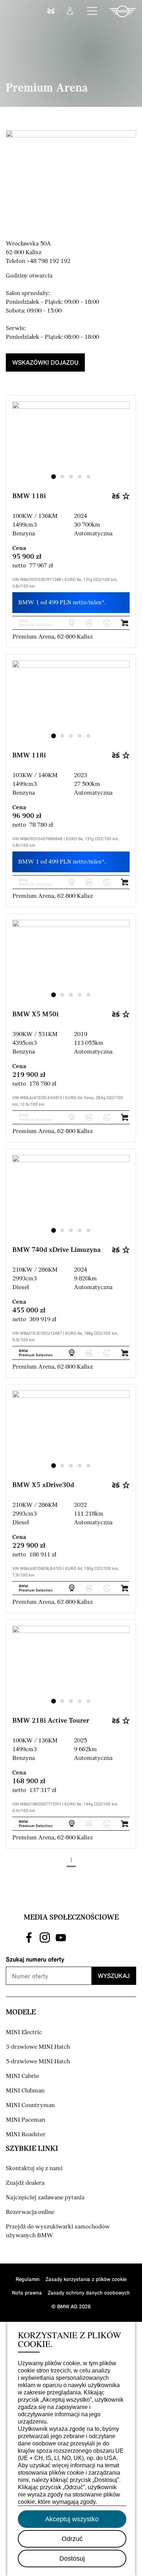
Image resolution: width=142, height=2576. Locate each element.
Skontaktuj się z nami (34, 2168)
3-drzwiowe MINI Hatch (38, 2047)
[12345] (71, 446)
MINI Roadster (26, 2135)
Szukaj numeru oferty (35, 1959)
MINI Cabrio (22, 2076)
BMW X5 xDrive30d (43, 1485)
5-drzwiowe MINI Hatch (38, 2062)
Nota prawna (27, 2292)
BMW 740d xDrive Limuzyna (57, 1250)
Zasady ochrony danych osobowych (89, 2292)
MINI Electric (24, 2032)
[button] (92, 11)
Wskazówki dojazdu (45, 362)
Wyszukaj (114, 1976)
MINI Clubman (25, 2091)
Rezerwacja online (30, 2212)
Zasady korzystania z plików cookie (86, 2279)
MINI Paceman (25, 2120)
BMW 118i (29, 496)
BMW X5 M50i (35, 1015)
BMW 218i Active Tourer (51, 1721)
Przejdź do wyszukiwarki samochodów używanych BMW (58, 2231)
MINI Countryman (30, 2105)
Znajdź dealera (25, 2183)
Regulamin (28, 2279)
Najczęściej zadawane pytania (45, 2198)
